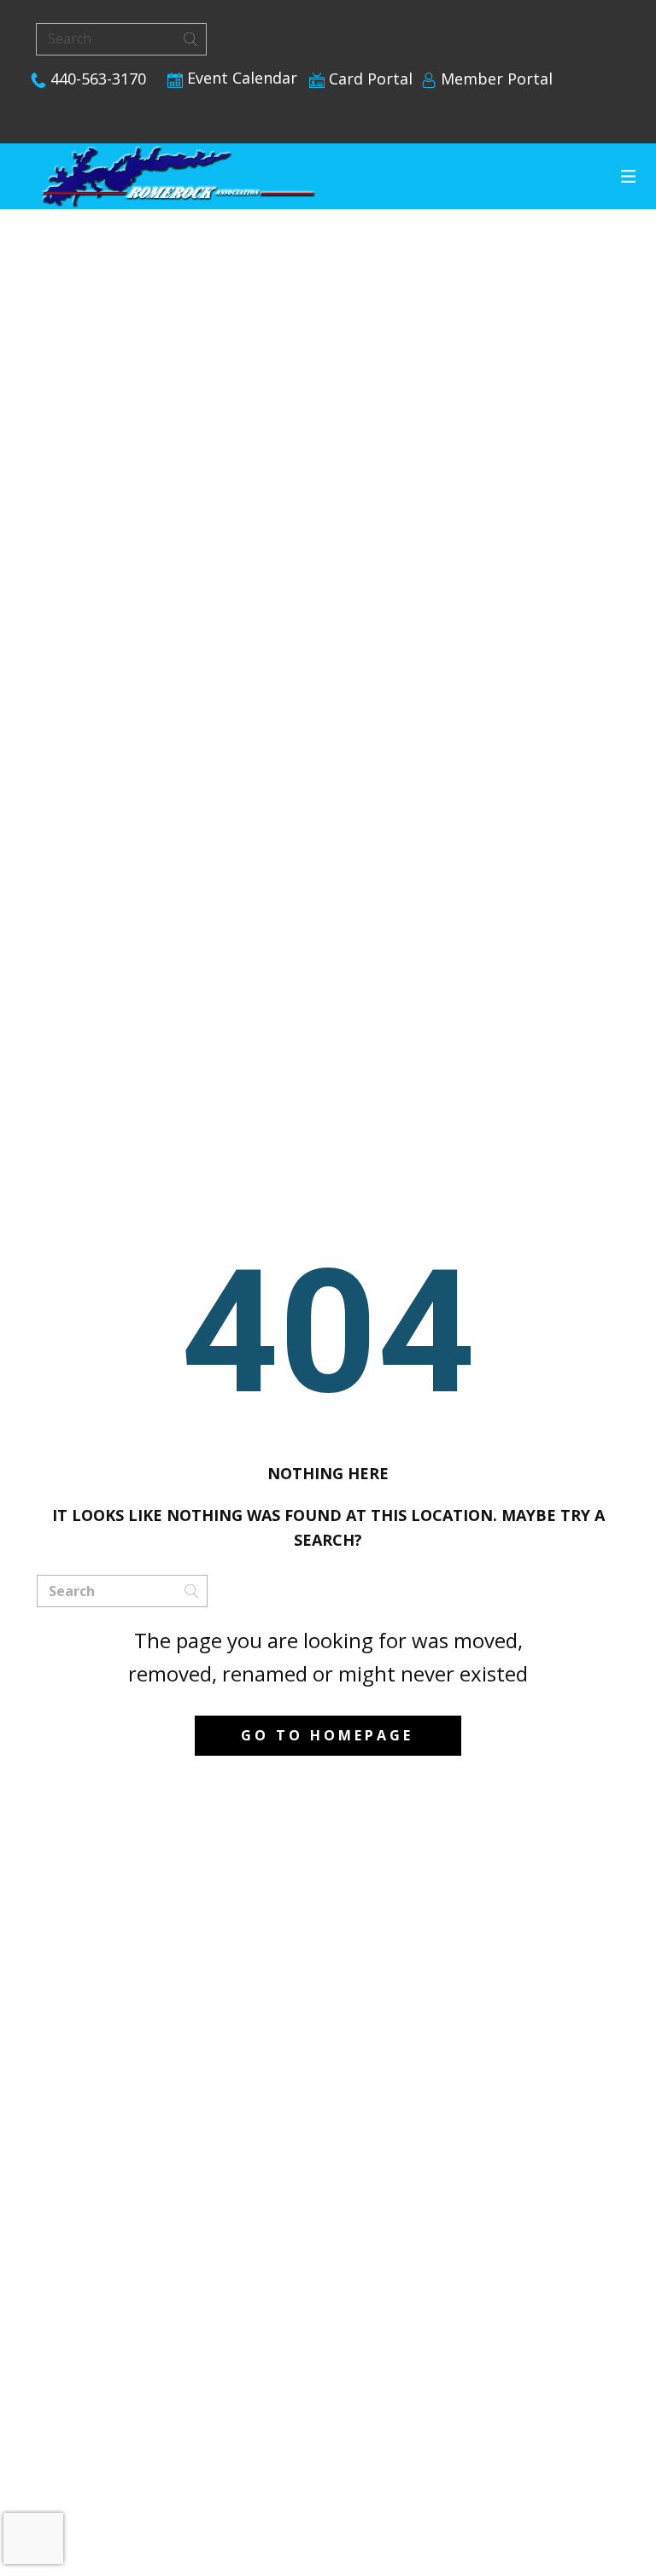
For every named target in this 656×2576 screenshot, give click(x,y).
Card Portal (369, 79)
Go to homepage (327, 1735)
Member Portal (495, 79)
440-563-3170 (96, 79)
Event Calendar (240, 78)
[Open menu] (628, 176)
